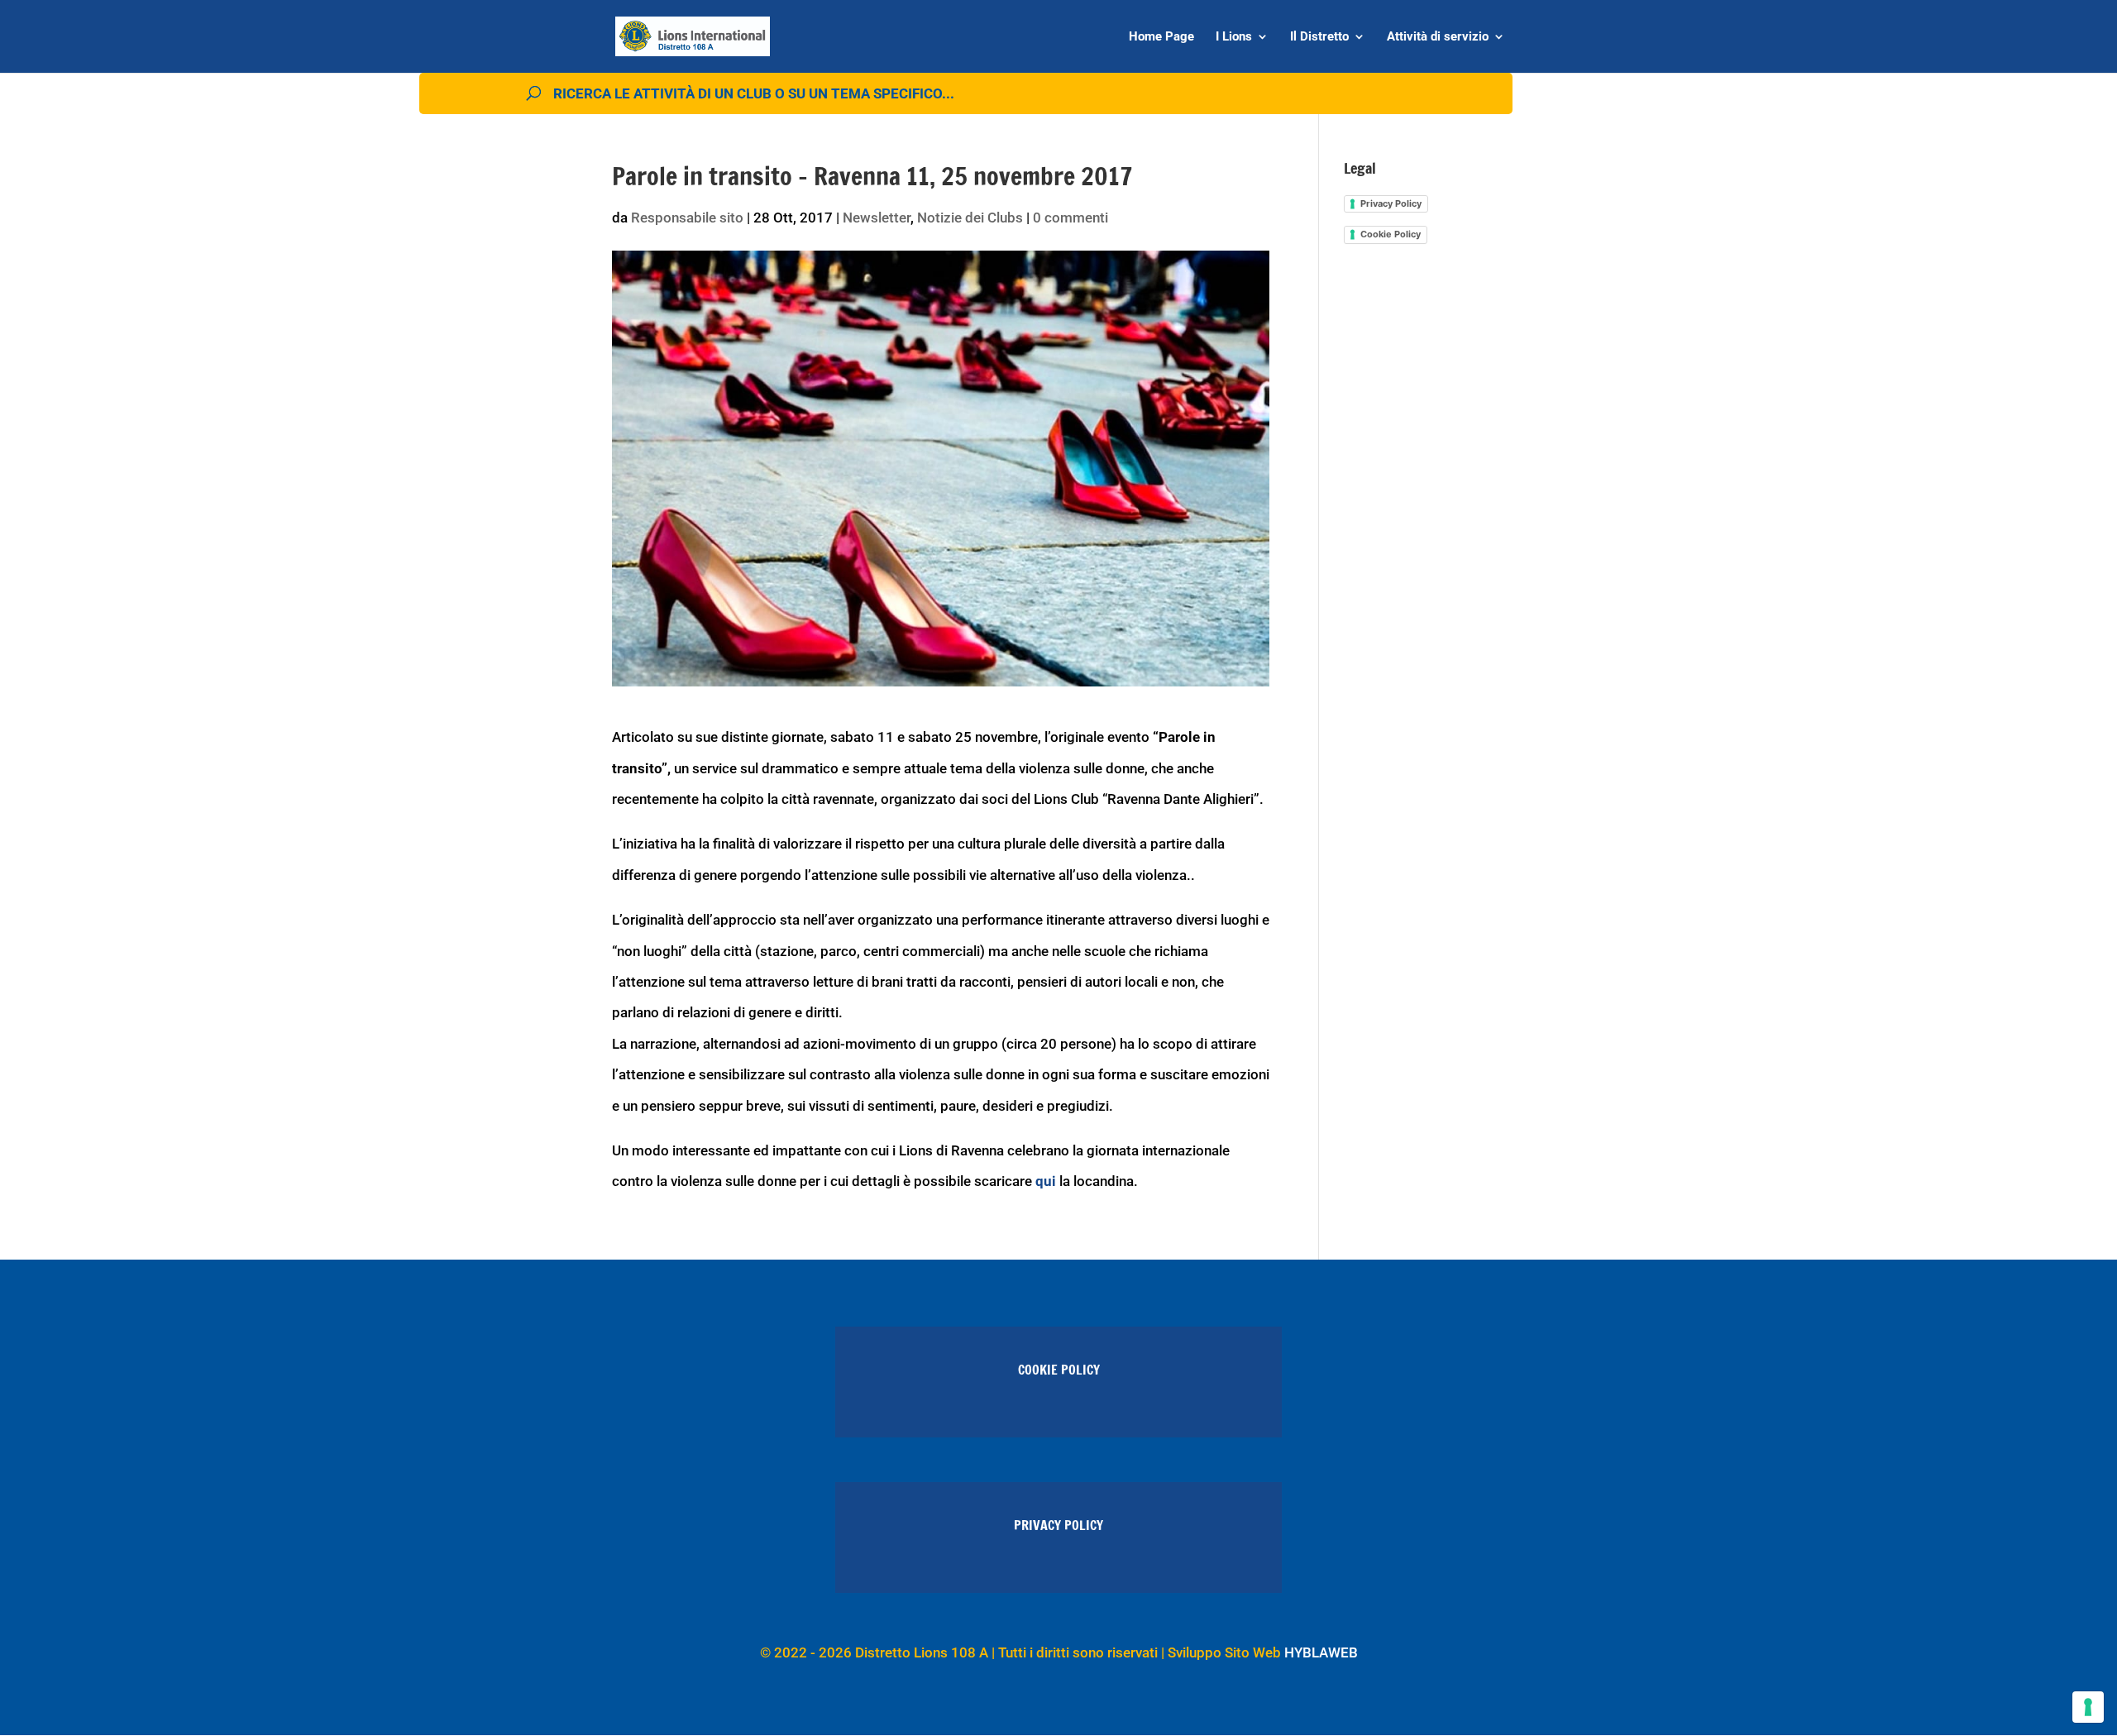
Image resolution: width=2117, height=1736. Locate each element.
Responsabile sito (687, 218)
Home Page (1161, 37)
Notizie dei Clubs (970, 218)
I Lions (1234, 37)
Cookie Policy (1391, 234)
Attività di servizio (1438, 37)
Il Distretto (1319, 37)
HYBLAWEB (1321, 1652)
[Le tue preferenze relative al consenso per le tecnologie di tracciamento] (2088, 1707)
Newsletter (877, 218)
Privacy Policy (1391, 203)
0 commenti (1070, 218)
